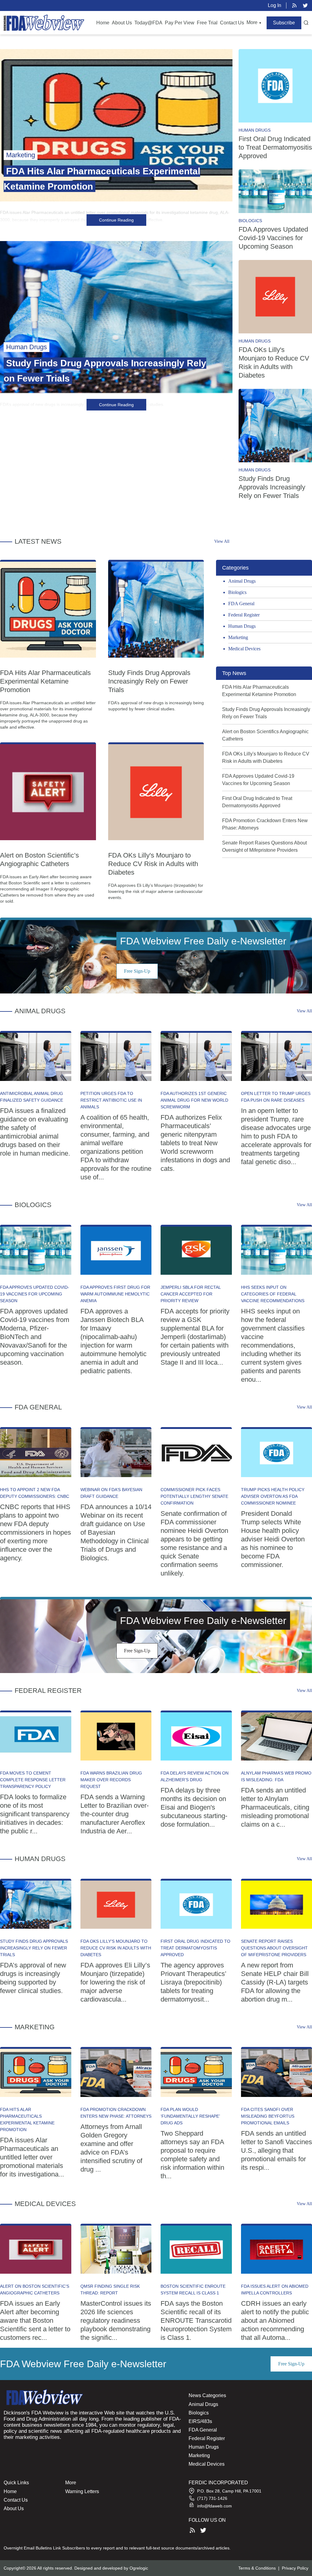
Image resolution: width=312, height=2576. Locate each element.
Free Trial (207, 23)
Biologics (250, 221)
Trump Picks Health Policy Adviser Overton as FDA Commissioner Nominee (273, 1496)
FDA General (241, 604)
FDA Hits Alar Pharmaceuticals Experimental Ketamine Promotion (45, 681)
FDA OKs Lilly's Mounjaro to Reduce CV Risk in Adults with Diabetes (153, 864)
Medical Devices (244, 649)
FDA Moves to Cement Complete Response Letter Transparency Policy (33, 1780)
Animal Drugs (242, 581)
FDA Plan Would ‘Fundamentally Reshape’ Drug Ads (190, 2116)
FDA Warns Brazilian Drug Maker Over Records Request (111, 1780)
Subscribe (284, 23)
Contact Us (232, 23)
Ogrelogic (139, 2568)
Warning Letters (82, 2491)
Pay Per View (180, 23)
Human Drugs (255, 130)
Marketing (238, 637)
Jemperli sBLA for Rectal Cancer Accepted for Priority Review (191, 1294)
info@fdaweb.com (214, 2506)
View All (222, 541)
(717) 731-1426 (212, 2498)
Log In (275, 5)
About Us (122, 23)
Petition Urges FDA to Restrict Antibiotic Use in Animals (111, 1100)
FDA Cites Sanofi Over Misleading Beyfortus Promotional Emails (268, 2116)
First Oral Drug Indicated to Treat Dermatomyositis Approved (275, 147)
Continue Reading (116, 220)
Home (103, 23)
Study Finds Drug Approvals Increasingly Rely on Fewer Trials (272, 487)
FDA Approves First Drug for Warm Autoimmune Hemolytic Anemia (115, 1294)
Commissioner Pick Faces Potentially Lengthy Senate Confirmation (194, 1496)
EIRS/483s (200, 2421)
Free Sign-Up (137, 971)
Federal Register (244, 615)
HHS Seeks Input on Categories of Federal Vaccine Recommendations (273, 1294)
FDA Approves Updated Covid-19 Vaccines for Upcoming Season (273, 238)
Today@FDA (148, 23)
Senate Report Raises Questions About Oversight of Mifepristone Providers (274, 1948)
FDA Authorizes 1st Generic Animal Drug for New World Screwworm (194, 1100)
